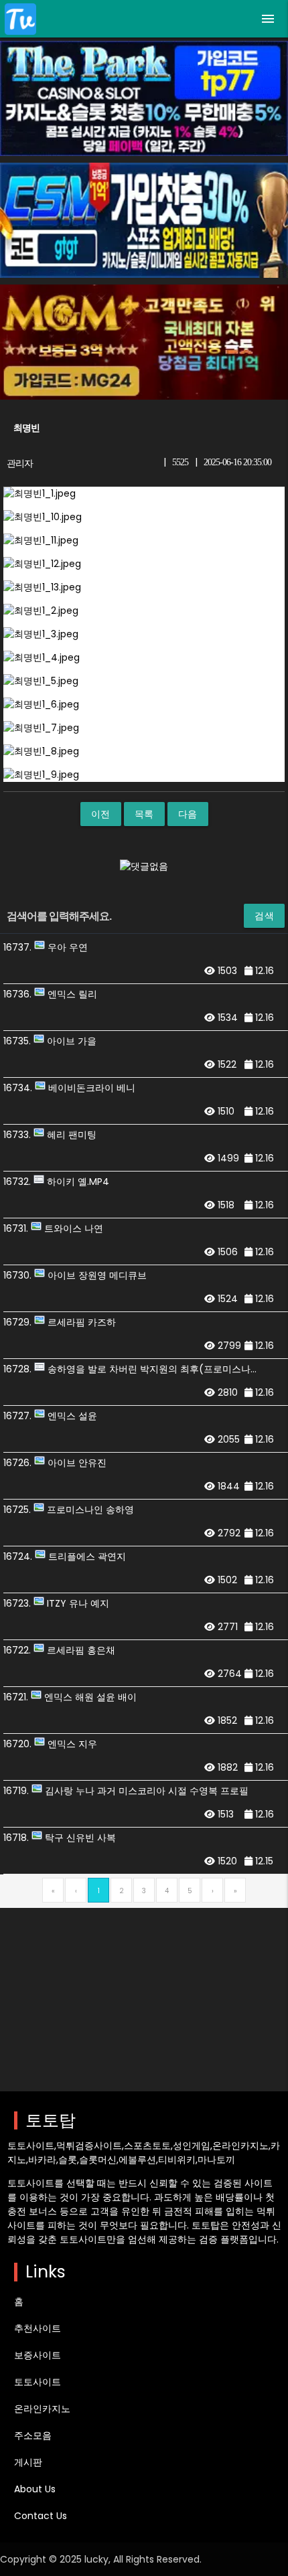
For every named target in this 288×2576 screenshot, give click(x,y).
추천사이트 (38, 2328)
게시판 (28, 2462)
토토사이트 (38, 2382)
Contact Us (41, 2516)
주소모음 (33, 2435)
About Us (35, 2489)
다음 (188, 814)
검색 (264, 916)
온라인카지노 (42, 2409)
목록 (144, 814)
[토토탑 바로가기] (20, 19)
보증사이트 (38, 2355)
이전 (101, 814)
